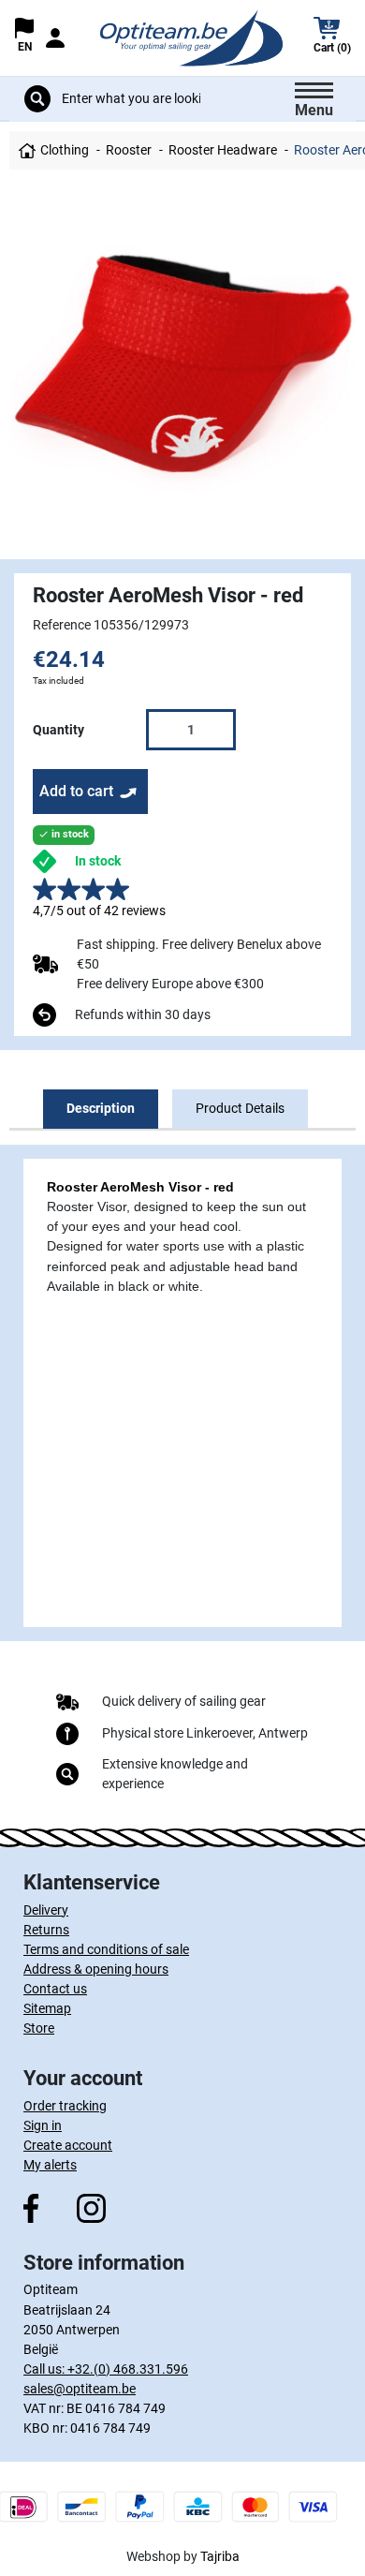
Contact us (55, 1989)
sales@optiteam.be (80, 2389)
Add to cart (76, 791)
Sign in (43, 2125)
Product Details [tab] (240, 1108)
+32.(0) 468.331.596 (128, 2369)
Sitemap (47, 2008)
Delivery (46, 1910)
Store (39, 2028)
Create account (68, 2145)
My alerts (50, 2165)
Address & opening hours (96, 1969)
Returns (46, 1930)
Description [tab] (101, 1108)
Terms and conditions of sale (106, 1949)
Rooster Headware (223, 150)
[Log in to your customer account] (54, 38)
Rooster (129, 150)
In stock (98, 861)
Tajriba (220, 2556)
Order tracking (65, 2106)
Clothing (65, 150)
